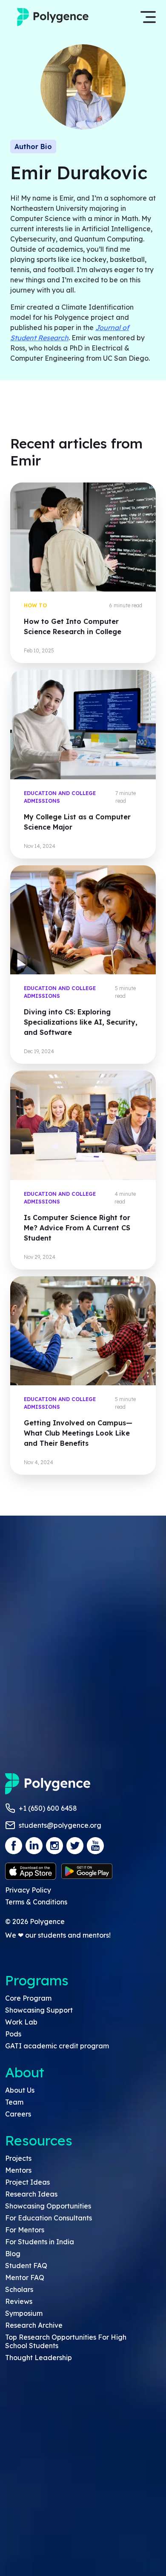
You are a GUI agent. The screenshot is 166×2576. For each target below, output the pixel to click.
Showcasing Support (39, 2010)
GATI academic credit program (57, 2046)
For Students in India (40, 2242)
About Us (20, 2090)
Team (14, 2102)
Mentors (18, 2170)
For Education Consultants (49, 2218)
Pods (13, 2034)
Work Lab (21, 2022)
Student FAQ (26, 2266)
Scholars (19, 2289)
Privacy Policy (28, 1890)
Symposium (24, 2313)
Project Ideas (27, 2182)
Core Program (28, 1998)
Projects (18, 2158)
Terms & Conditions (36, 1902)
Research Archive (34, 2325)
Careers (18, 2114)
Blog (13, 2254)
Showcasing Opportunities (48, 2206)
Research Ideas (31, 2194)
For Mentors (25, 2230)
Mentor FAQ (25, 2277)
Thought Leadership (39, 2358)
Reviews (19, 2301)
